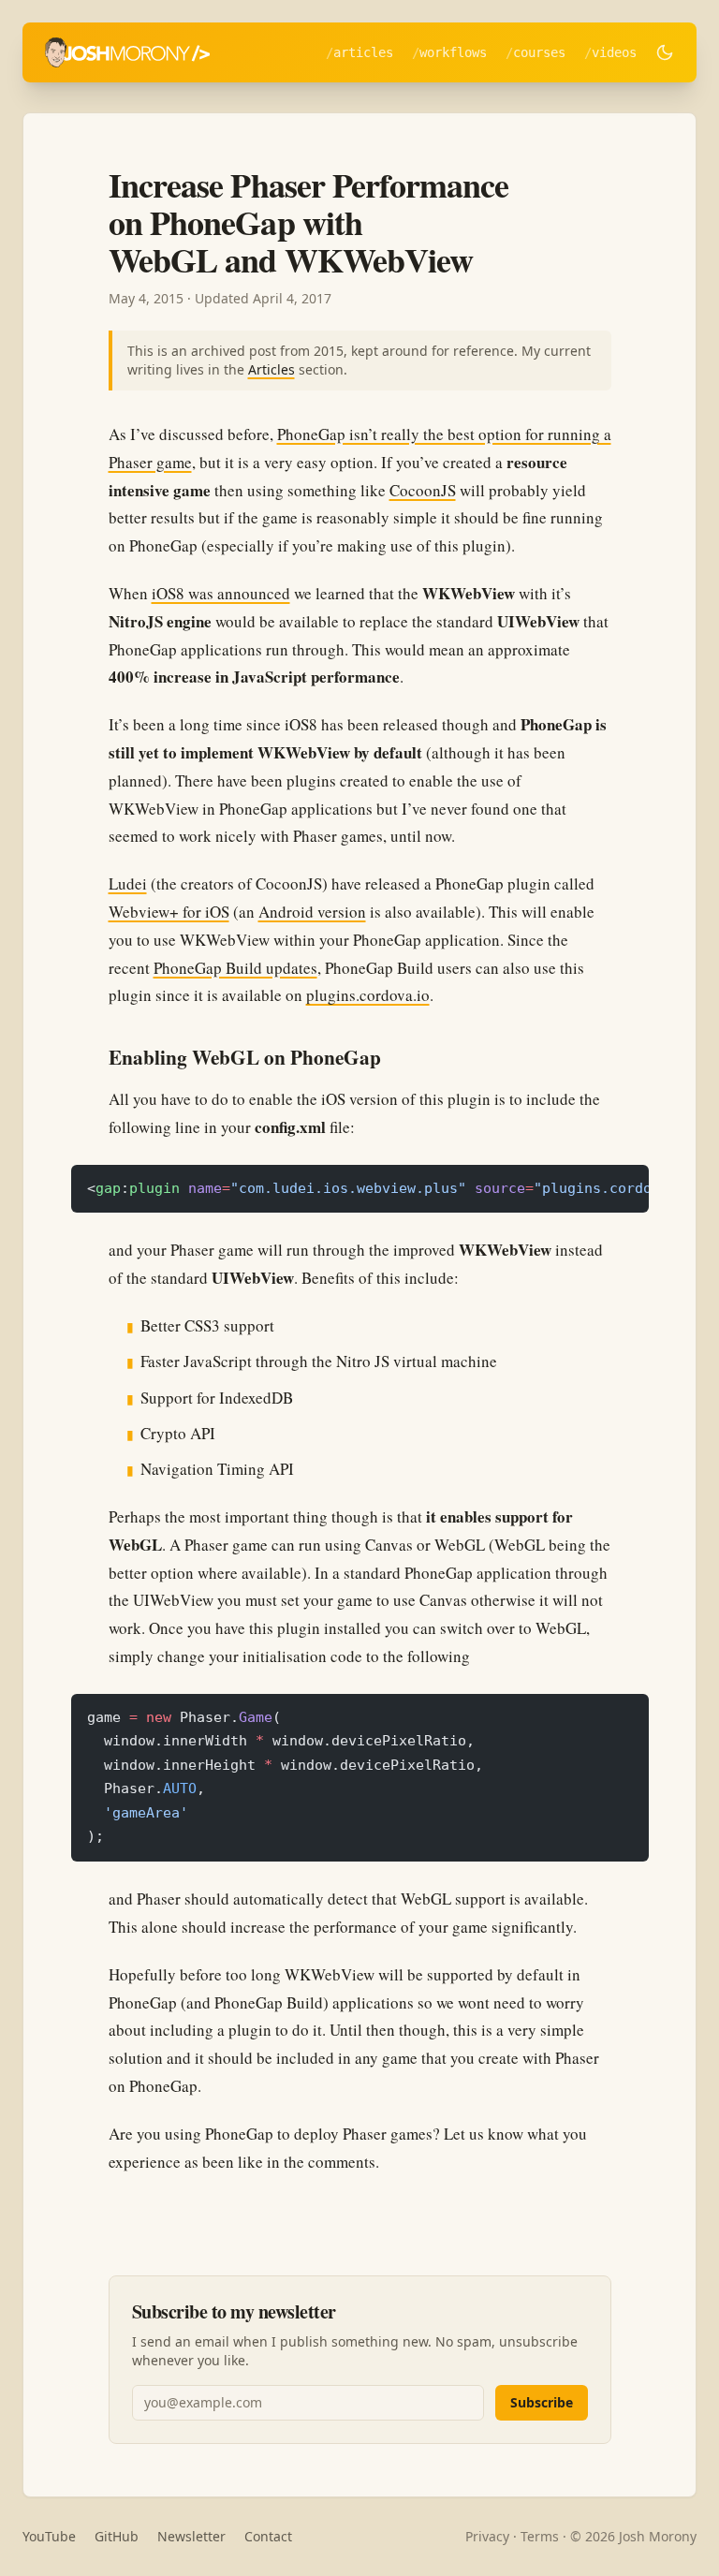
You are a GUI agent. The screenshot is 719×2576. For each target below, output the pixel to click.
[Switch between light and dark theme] (665, 52)
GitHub (117, 2536)
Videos (614, 52)
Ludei (128, 883)
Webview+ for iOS (169, 912)
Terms (540, 2536)
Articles (363, 52)
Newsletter (191, 2536)
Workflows (453, 52)
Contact (268, 2536)
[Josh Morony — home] (127, 52)
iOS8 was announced (221, 593)
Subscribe (542, 2402)
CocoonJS (423, 490)
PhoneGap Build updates (235, 968)
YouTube (49, 2536)
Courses (539, 52)
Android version (312, 912)
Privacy (487, 2536)
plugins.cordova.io (368, 995)
